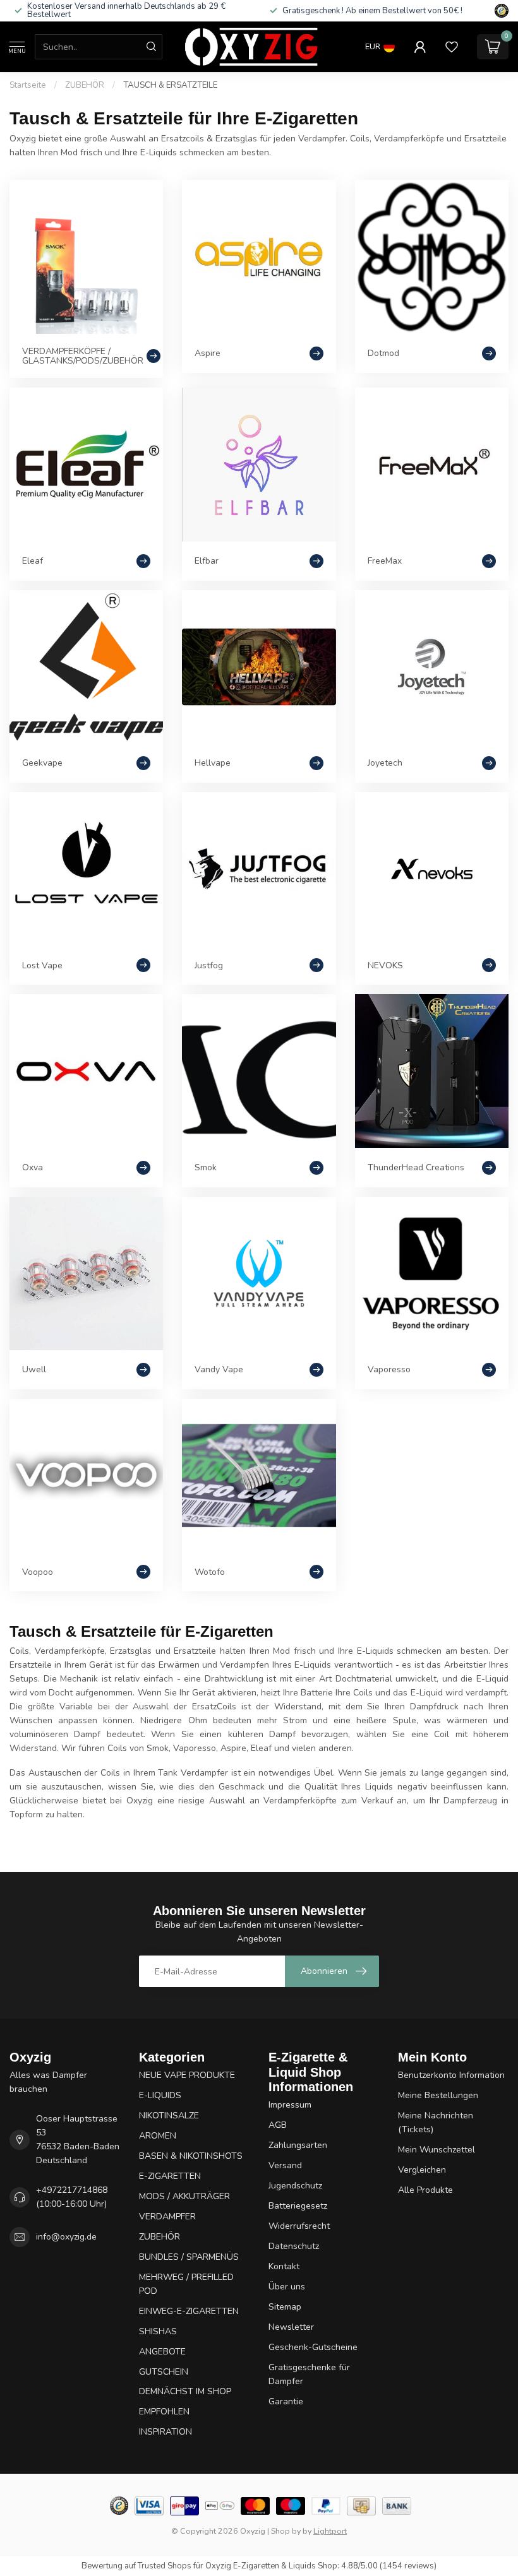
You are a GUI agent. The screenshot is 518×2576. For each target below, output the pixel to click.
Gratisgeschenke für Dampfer (309, 2374)
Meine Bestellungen (438, 2095)
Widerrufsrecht (299, 2226)
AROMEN (158, 2136)
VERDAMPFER (167, 2217)
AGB (278, 2125)
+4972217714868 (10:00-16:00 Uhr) (72, 2197)
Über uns (287, 2287)
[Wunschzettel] (452, 47)
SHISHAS (158, 2331)
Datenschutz (294, 2246)
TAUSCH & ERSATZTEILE (170, 85)
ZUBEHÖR (86, 85)
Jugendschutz (295, 2186)
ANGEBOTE (162, 2352)
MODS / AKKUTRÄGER (184, 2196)
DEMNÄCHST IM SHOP (185, 2391)
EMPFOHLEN (164, 2412)
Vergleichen (422, 2170)
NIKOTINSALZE (169, 2116)
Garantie (286, 2401)
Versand (285, 2165)
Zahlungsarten (298, 2145)
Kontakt (284, 2266)
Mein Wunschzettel (437, 2150)
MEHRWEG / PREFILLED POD (186, 2284)
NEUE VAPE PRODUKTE (187, 2075)
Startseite (28, 85)
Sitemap (285, 2307)
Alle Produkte (425, 2190)
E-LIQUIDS (160, 2095)
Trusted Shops (165, 2566)
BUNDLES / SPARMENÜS (189, 2257)
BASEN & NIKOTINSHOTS (191, 2156)
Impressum (290, 2105)
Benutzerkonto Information (451, 2075)
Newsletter (291, 2327)
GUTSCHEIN (164, 2372)
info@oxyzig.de (66, 2237)
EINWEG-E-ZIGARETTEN (189, 2311)
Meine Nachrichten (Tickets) (436, 2122)
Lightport (330, 2531)
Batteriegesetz (298, 2206)
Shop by (286, 2531)
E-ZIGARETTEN (170, 2176)
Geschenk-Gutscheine (313, 2347)
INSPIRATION (166, 2432)
